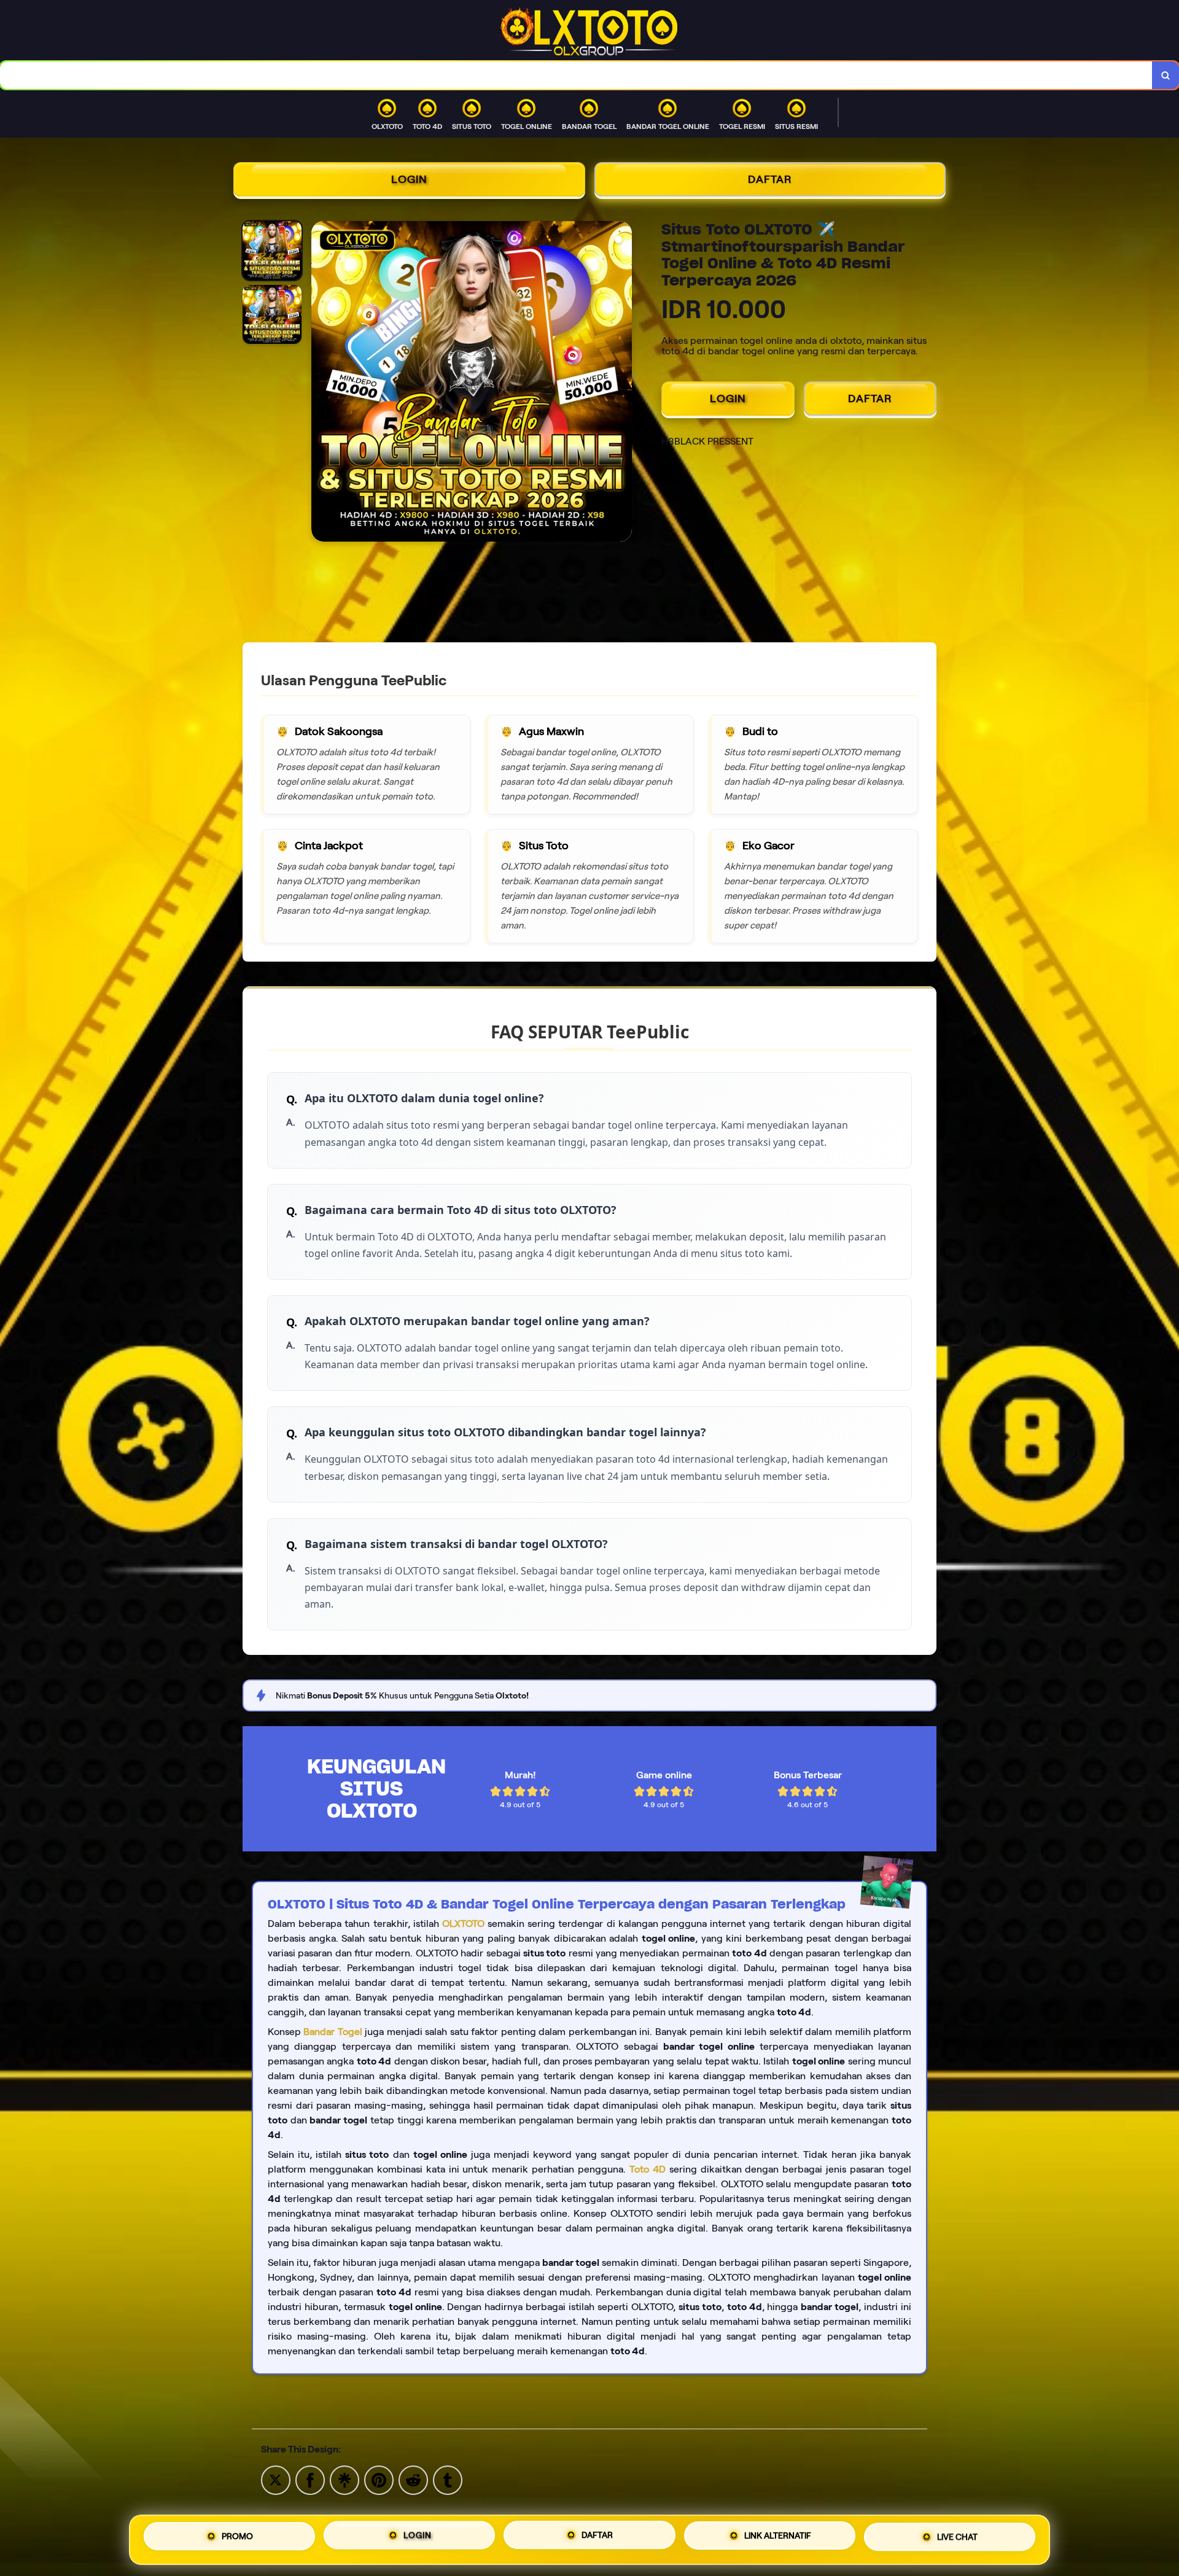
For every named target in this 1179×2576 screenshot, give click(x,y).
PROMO (237, 2540)
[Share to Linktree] (344, 2479)
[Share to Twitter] (276, 2479)
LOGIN (409, 179)
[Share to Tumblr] (448, 2479)
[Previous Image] (321, 383)
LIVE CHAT (957, 2535)
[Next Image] (622, 383)
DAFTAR (770, 179)
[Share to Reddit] (413, 2479)
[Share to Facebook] (310, 2479)
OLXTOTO (463, 1924)
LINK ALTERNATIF (778, 2536)
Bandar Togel (333, 2032)
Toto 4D (648, 2169)
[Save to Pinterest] (379, 2479)
